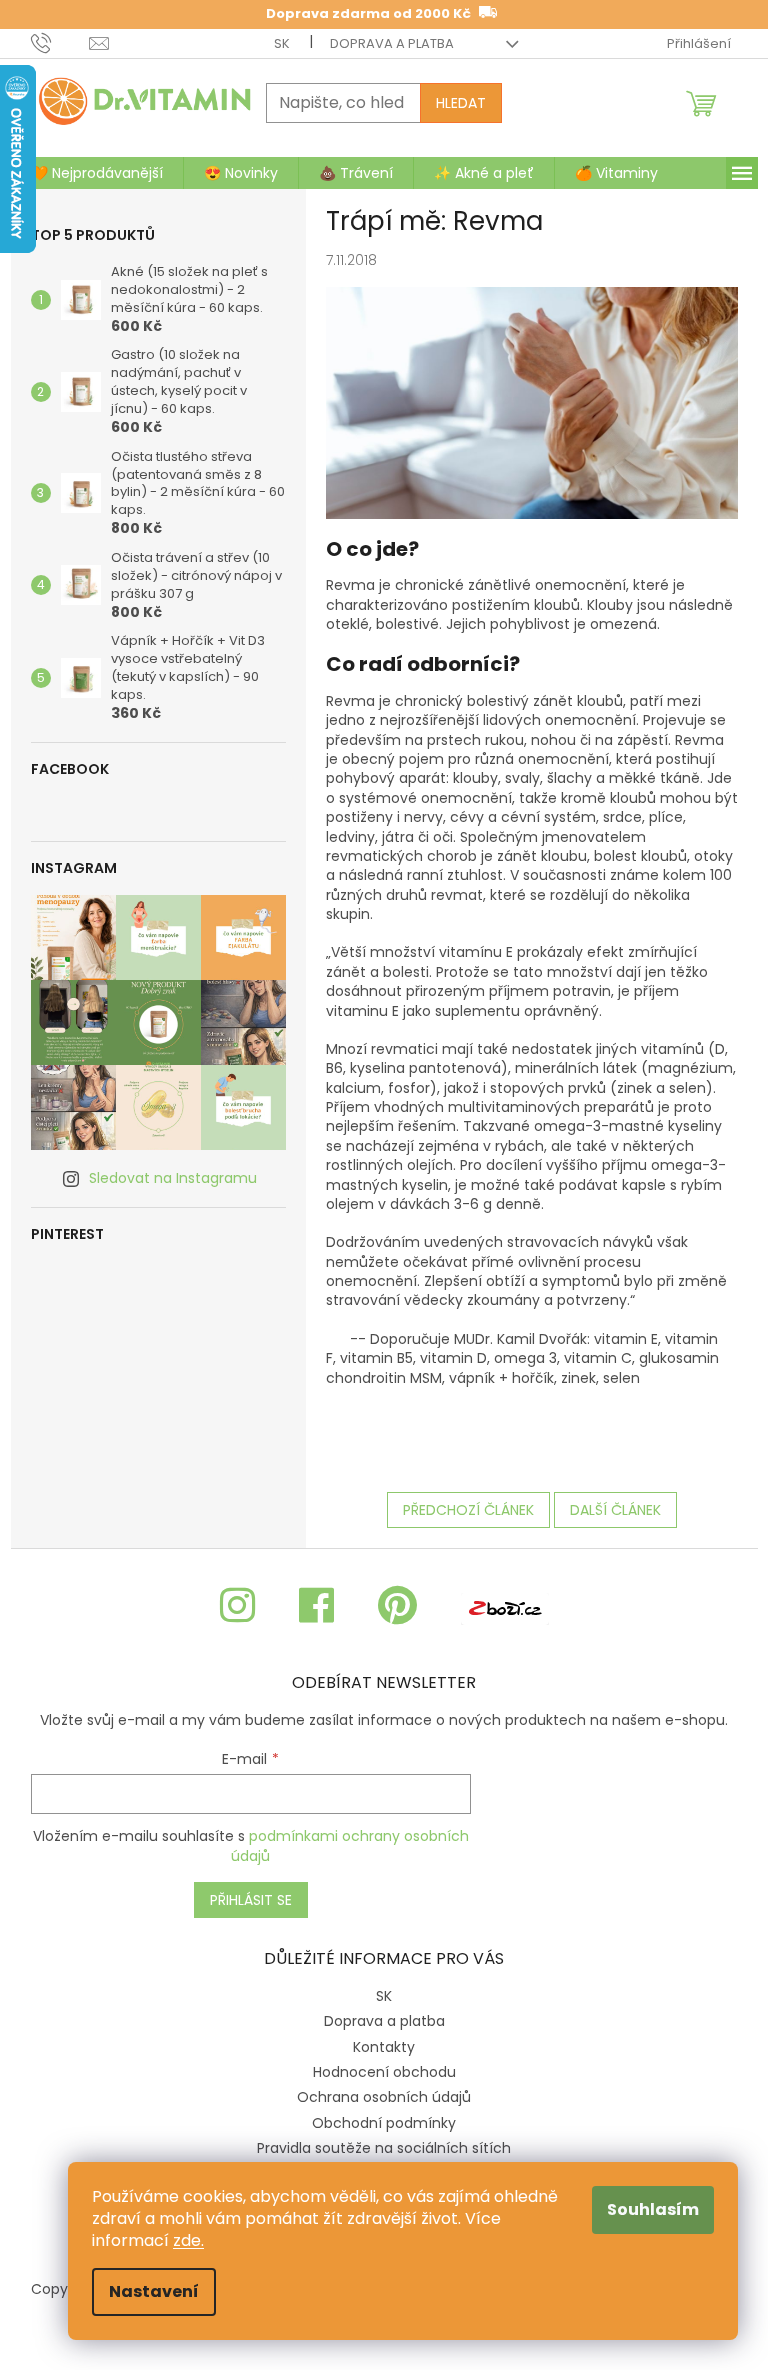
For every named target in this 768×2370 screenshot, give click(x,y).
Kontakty (384, 2047)
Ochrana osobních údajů (384, 2097)
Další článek (615, 1510)
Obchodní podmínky (384, 2123)
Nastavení (154, 2291)
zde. (188, 2240)
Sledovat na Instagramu (173, 1178)
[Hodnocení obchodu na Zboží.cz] (505, 1606)
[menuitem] (97, 173)
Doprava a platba (392, 43)
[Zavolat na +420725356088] (60, 42)
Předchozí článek (468, 1510)
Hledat (461, 103)
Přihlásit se (251, 1900)
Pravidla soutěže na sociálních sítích (384, 2148)
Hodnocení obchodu (384, 2072)
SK (282, 43)
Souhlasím (653, 2209)
